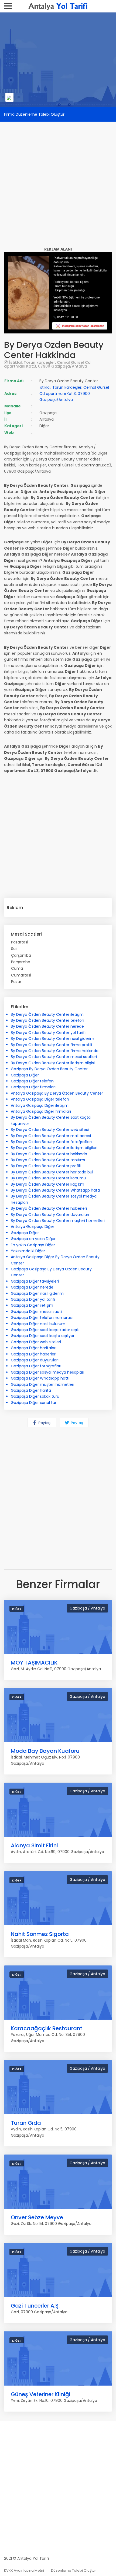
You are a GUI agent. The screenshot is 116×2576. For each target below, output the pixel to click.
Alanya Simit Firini (34, 1845)
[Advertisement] (58, 180)
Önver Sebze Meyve (37, 2217)
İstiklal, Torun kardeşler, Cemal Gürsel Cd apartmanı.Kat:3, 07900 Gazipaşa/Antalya (47, 364)
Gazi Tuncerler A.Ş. (35, 2306)
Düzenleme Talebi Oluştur (74, 2570)
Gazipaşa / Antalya (87, 1608)
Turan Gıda (26, 2123)
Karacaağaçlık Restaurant (47, 2028)
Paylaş (44, 1423)
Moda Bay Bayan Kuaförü (45, 1751)
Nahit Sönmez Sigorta (40, 1934)
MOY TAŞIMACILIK (34, 1663)
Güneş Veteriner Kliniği (41, 2394)
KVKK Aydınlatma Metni (24, 2570)
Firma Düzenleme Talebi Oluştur (34, 114)
